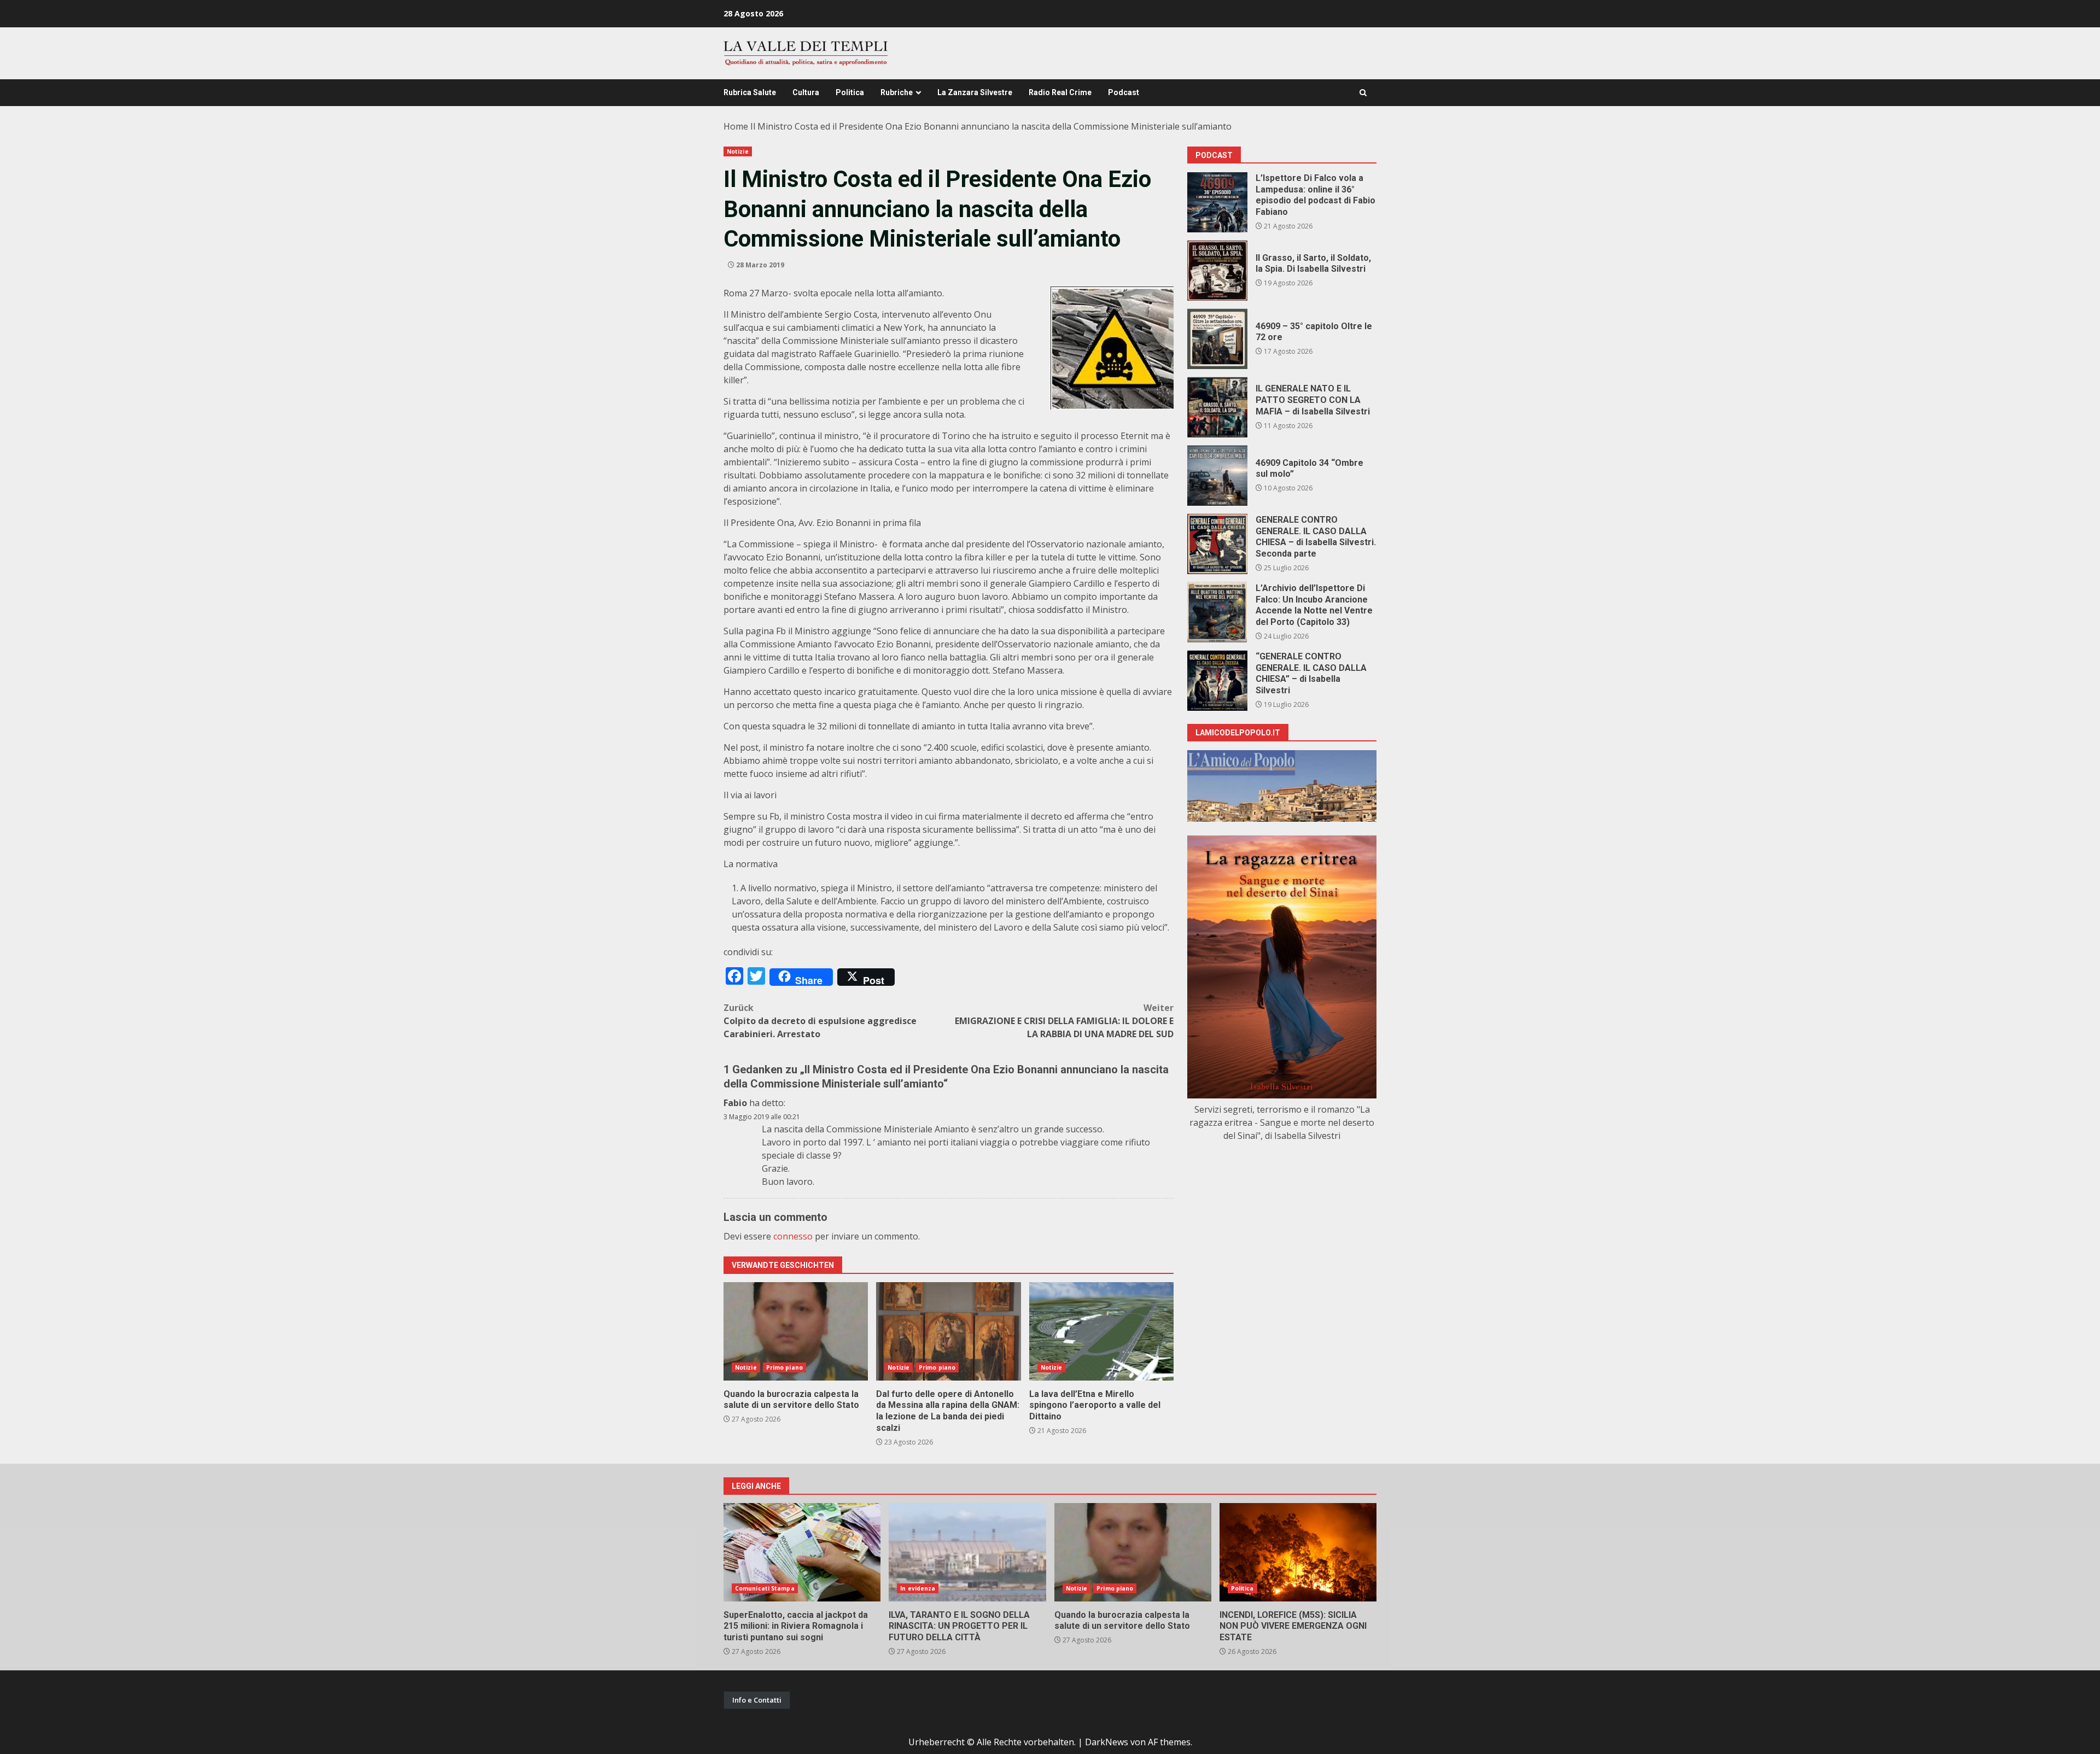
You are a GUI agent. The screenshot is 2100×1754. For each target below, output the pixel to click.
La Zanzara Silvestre (975, 92)
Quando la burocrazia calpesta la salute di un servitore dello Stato (796, 1331)
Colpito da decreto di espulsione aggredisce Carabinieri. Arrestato (820, 1021)
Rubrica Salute (750, 92)
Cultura (806, 92)
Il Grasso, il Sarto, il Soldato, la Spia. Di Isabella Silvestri (1217, 271)
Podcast (1124, 92)
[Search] (1363, 93)
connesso (793, 1236)
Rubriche (897, 92)
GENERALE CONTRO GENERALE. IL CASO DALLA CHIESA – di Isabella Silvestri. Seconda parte (1217, 544)
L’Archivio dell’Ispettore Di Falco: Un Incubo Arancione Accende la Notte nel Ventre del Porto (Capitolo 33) (1217, 612)
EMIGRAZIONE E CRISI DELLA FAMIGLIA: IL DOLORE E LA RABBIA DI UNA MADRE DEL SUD (1064, 1021)
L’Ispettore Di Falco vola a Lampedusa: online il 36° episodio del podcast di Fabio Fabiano (1217, 202)
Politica (850, 92)
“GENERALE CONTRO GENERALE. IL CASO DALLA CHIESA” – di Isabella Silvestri (1217, 681)
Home (736, 126)
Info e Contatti (757, 1700)
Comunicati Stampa (765, 1588)
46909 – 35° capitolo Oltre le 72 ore (1217, 339)
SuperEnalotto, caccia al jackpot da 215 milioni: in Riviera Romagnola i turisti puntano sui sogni (802, 1552)
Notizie (738, 151)
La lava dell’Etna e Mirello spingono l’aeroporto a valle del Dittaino (1101, 1331)
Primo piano (784, 1367)
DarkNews (1107, 1742)
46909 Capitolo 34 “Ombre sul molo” (1217, 476)
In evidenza (918, 1588)
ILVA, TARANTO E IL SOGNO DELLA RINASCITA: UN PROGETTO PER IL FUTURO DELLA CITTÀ (967, 1552)
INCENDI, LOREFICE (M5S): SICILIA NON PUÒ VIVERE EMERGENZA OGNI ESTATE (1298, 1552)
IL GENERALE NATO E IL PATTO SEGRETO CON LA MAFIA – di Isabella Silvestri (1217, 407)
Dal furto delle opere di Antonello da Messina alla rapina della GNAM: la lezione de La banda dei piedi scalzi (948, 1331)
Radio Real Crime (1060, 92)
